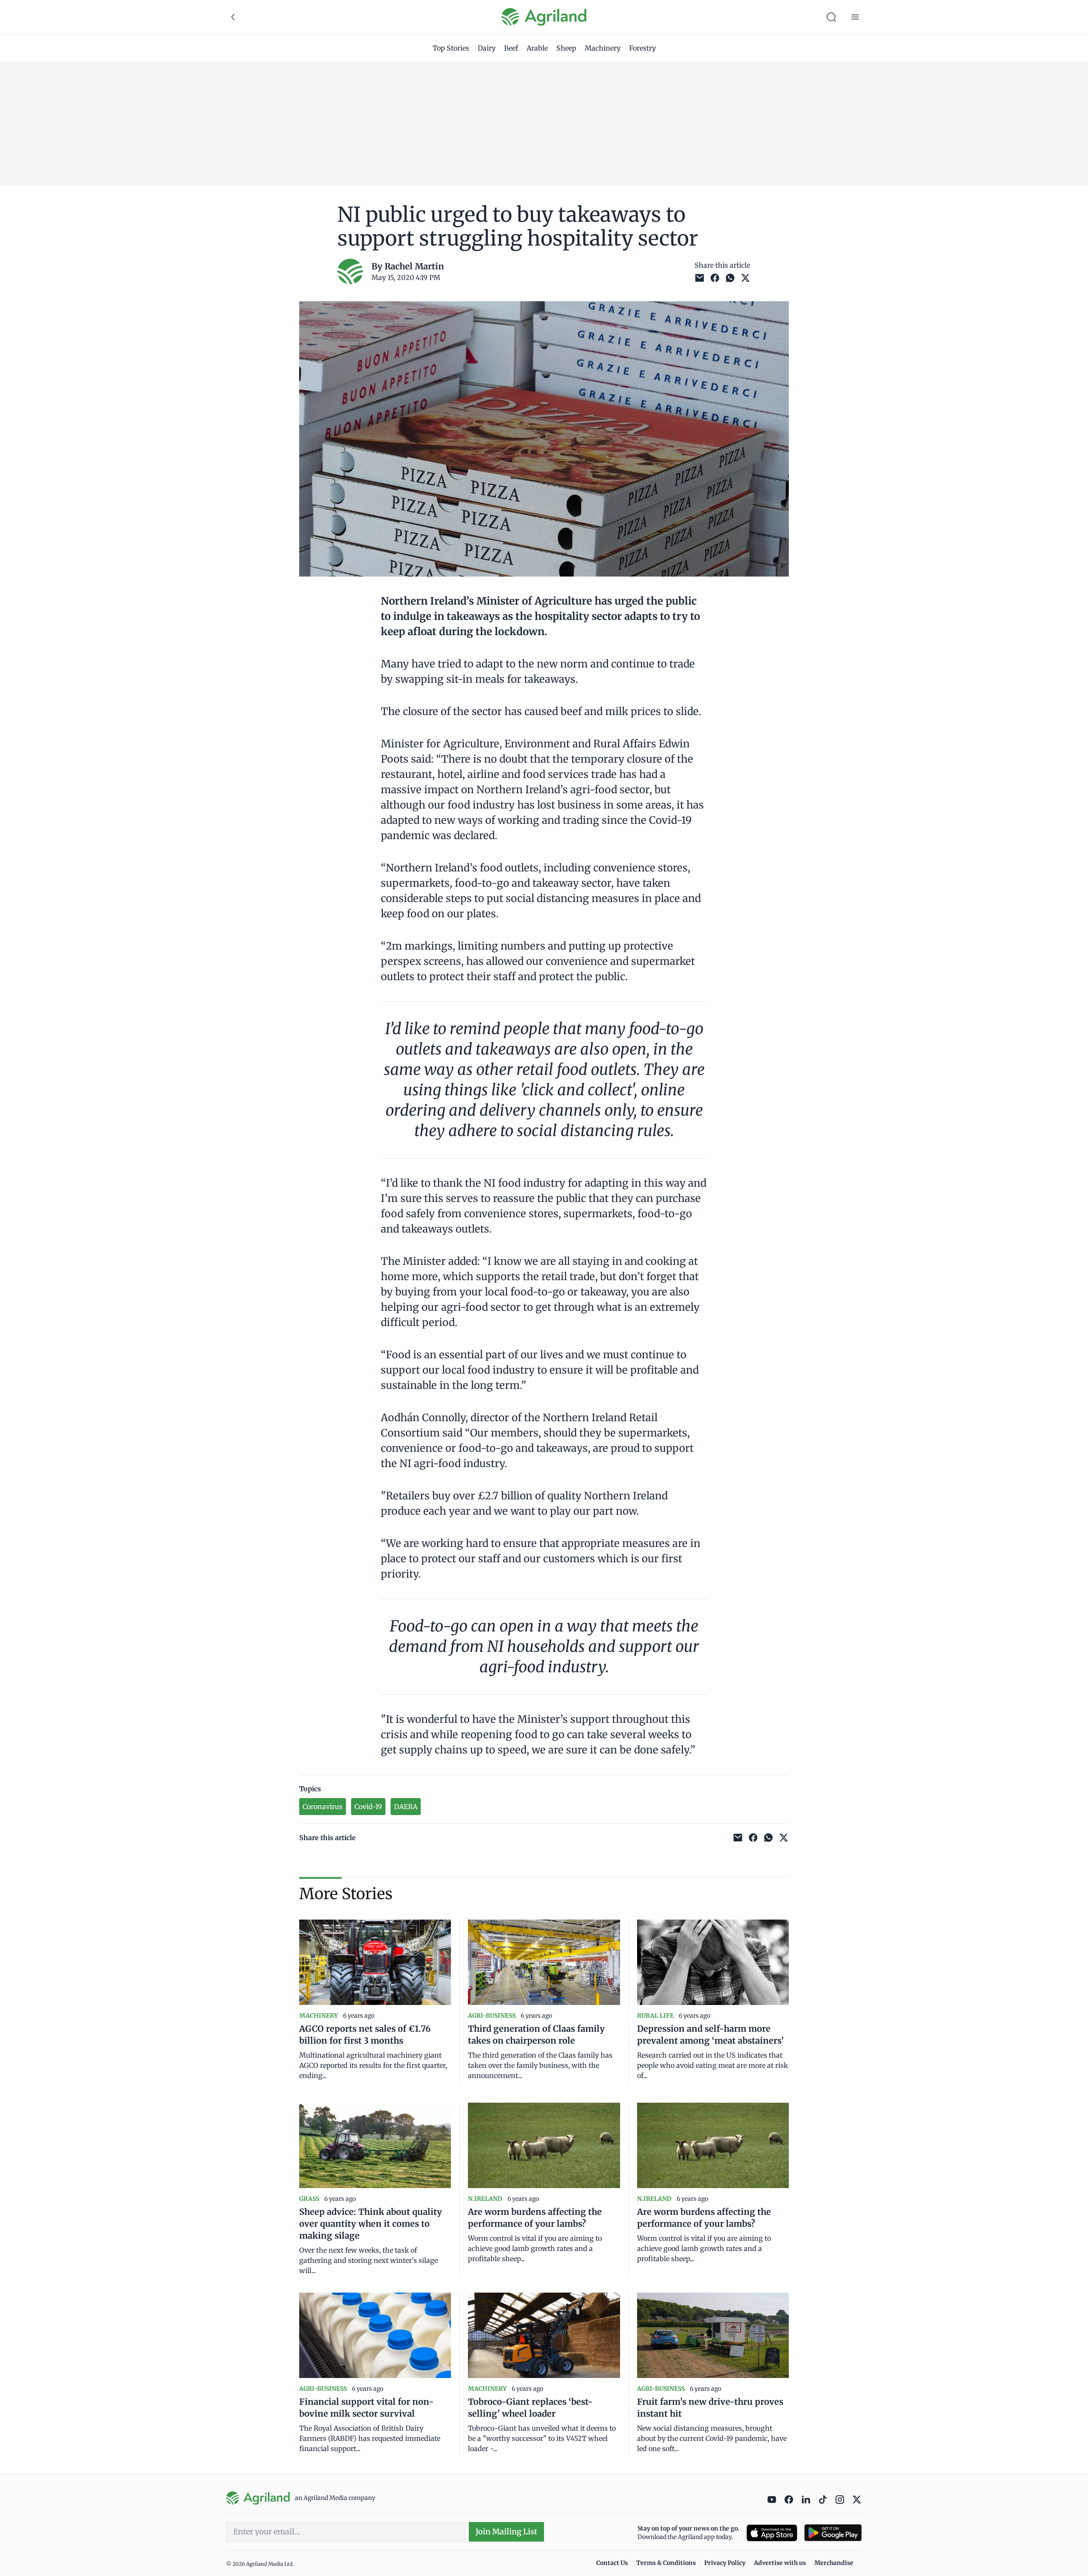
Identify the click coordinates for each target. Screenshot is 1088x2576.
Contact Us (612, 2563)
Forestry (642, 48)
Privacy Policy (725, 2563)
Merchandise (834, 2563)
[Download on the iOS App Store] (772, 2533)
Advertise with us (780, 2563)
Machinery (603, 48)
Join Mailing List (506, 2532)
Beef (511, 48)
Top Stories (451, 48)
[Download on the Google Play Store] (833, 2533)
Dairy (487, 48)
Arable (537, 48)
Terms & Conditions (666, 2563)
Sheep (566, 48)
